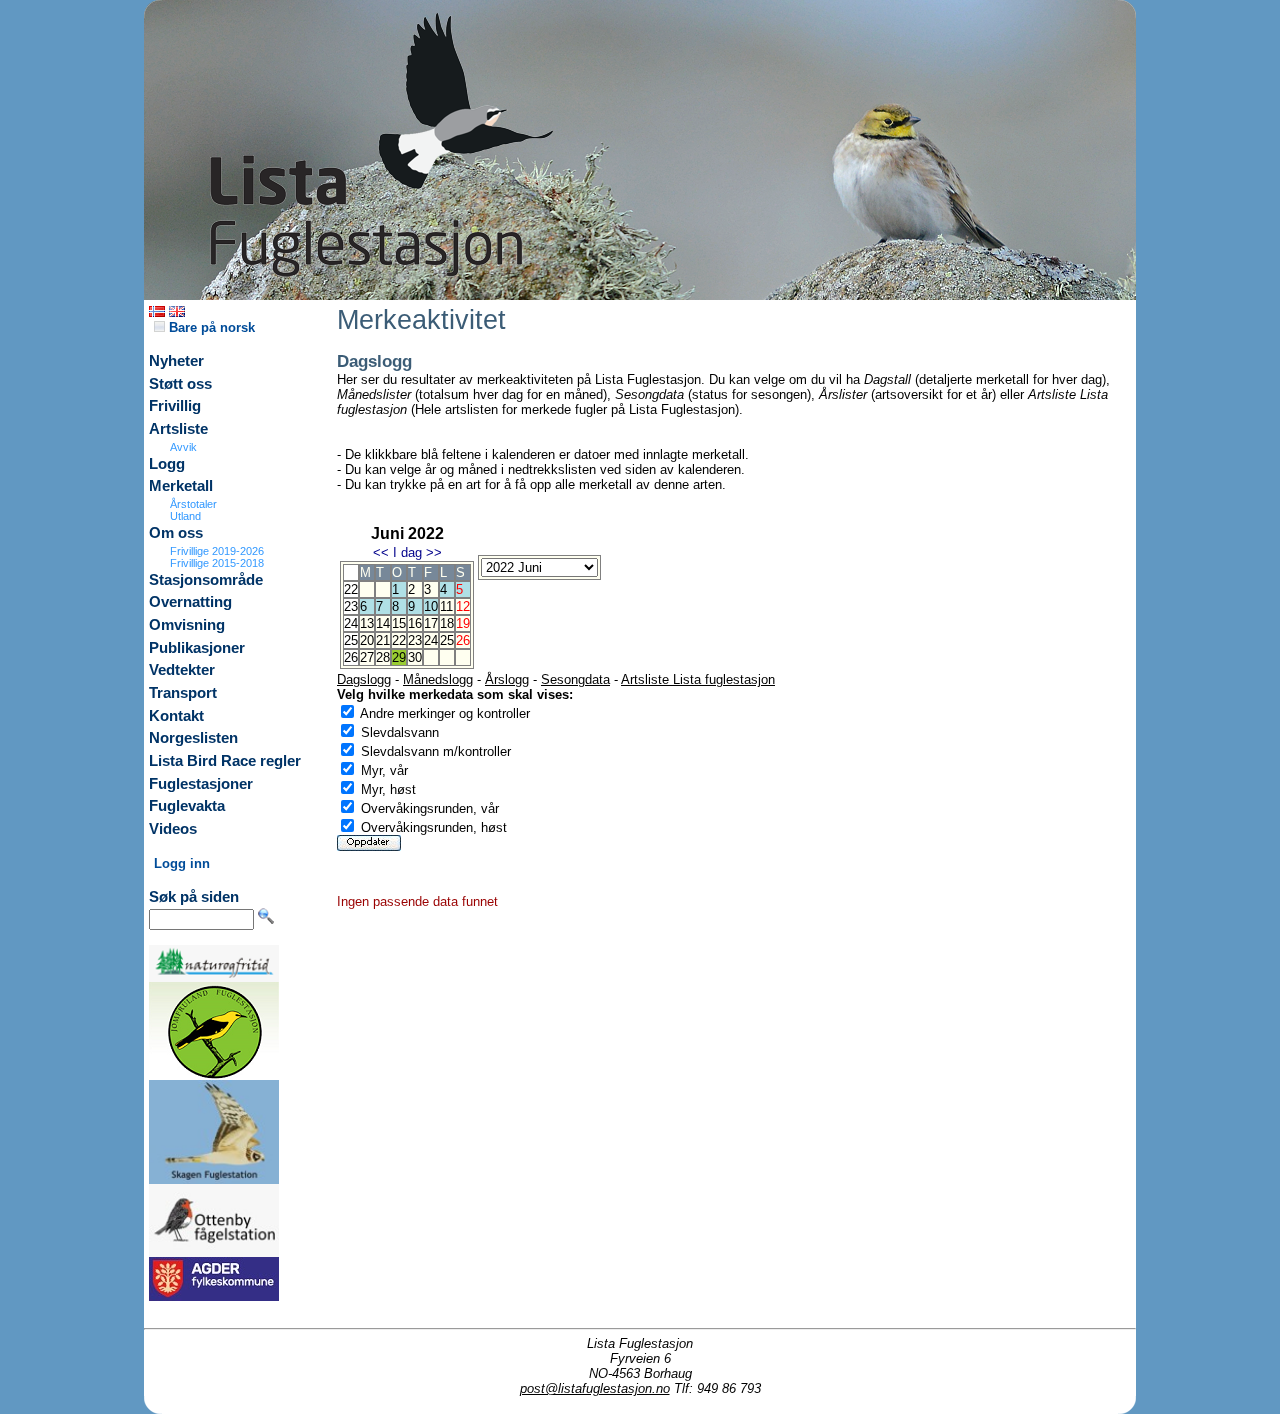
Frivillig (175, 406)
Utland (185, 516)
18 (447, 623)
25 (447, 640)
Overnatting (190, 602)
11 (446, 606)
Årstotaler (193, 504)
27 (367, 657)
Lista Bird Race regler (225, 761)
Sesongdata (575, 679)
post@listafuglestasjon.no (595, 1388)
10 (431, 606)
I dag (407, 552)
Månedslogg (438, 679)
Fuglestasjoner (201, 784)
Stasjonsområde (206, 580)
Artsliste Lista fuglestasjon (698, 679)
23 (415, 640)
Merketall (181, 486)
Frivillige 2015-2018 (217, 563)
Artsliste (178, 429)
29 (399, 657)
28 (383, 657)
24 (431, 640)
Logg (167, 464)
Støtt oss (180, 384)
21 (383, 640)
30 (415, 657)
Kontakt (176, 716)
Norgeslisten (193, 738)
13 (367, 623)
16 (415, 623)
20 (367, 640)
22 (399, 640)
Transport (183, 693)
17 (431, 623)
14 (383, 623)
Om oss (176, 533)
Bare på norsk (210, 327)
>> (434, 552)
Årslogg (507, 679)
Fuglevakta (187, 806)
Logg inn (182, 863)
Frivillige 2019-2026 (217, 551)
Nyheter (176, 361)
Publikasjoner (197, 648)
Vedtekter (182, 670)
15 (399, 623)
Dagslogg (364, 679)
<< (381, 552)
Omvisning (187, 625)
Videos (173, 829)
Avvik (183, 447)
